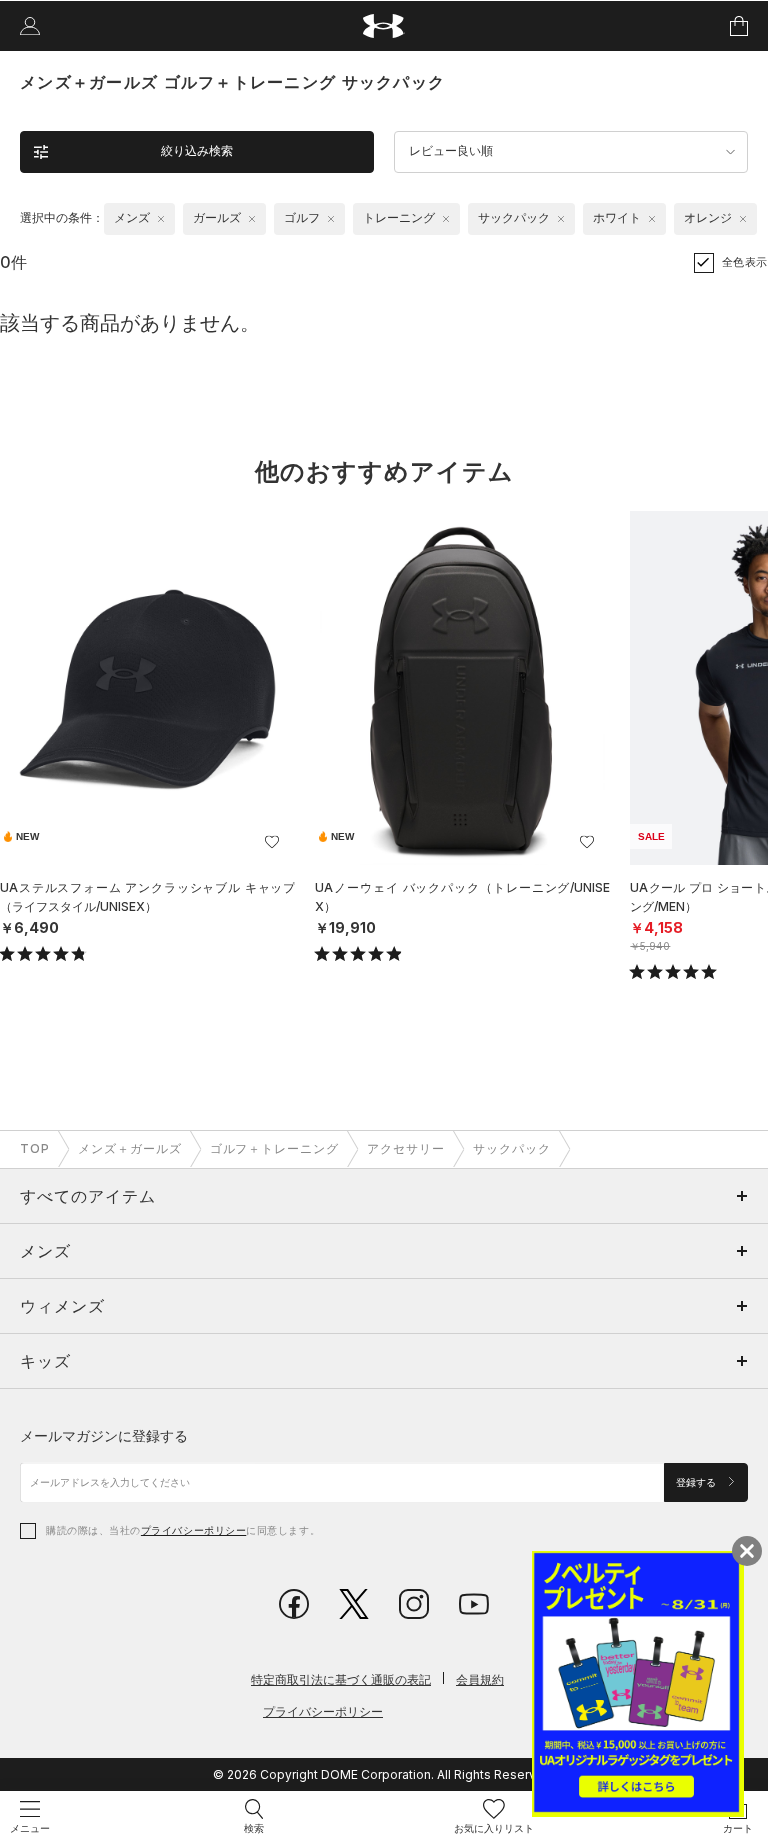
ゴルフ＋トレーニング (275, 1148)
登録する (697, 1482)
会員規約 (480, 1679)
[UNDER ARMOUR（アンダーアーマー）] (384, 26)
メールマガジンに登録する (104, 1435)
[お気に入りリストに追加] (272, 842)
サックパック (512, 1148)
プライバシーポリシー (193, 1530)
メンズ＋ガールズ (130, 1148)
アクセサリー (406, 1148)
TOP (35, 1148)
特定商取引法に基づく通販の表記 (341, 1679)
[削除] (161, 219)
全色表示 (745, 262)
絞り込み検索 (197, 151)
